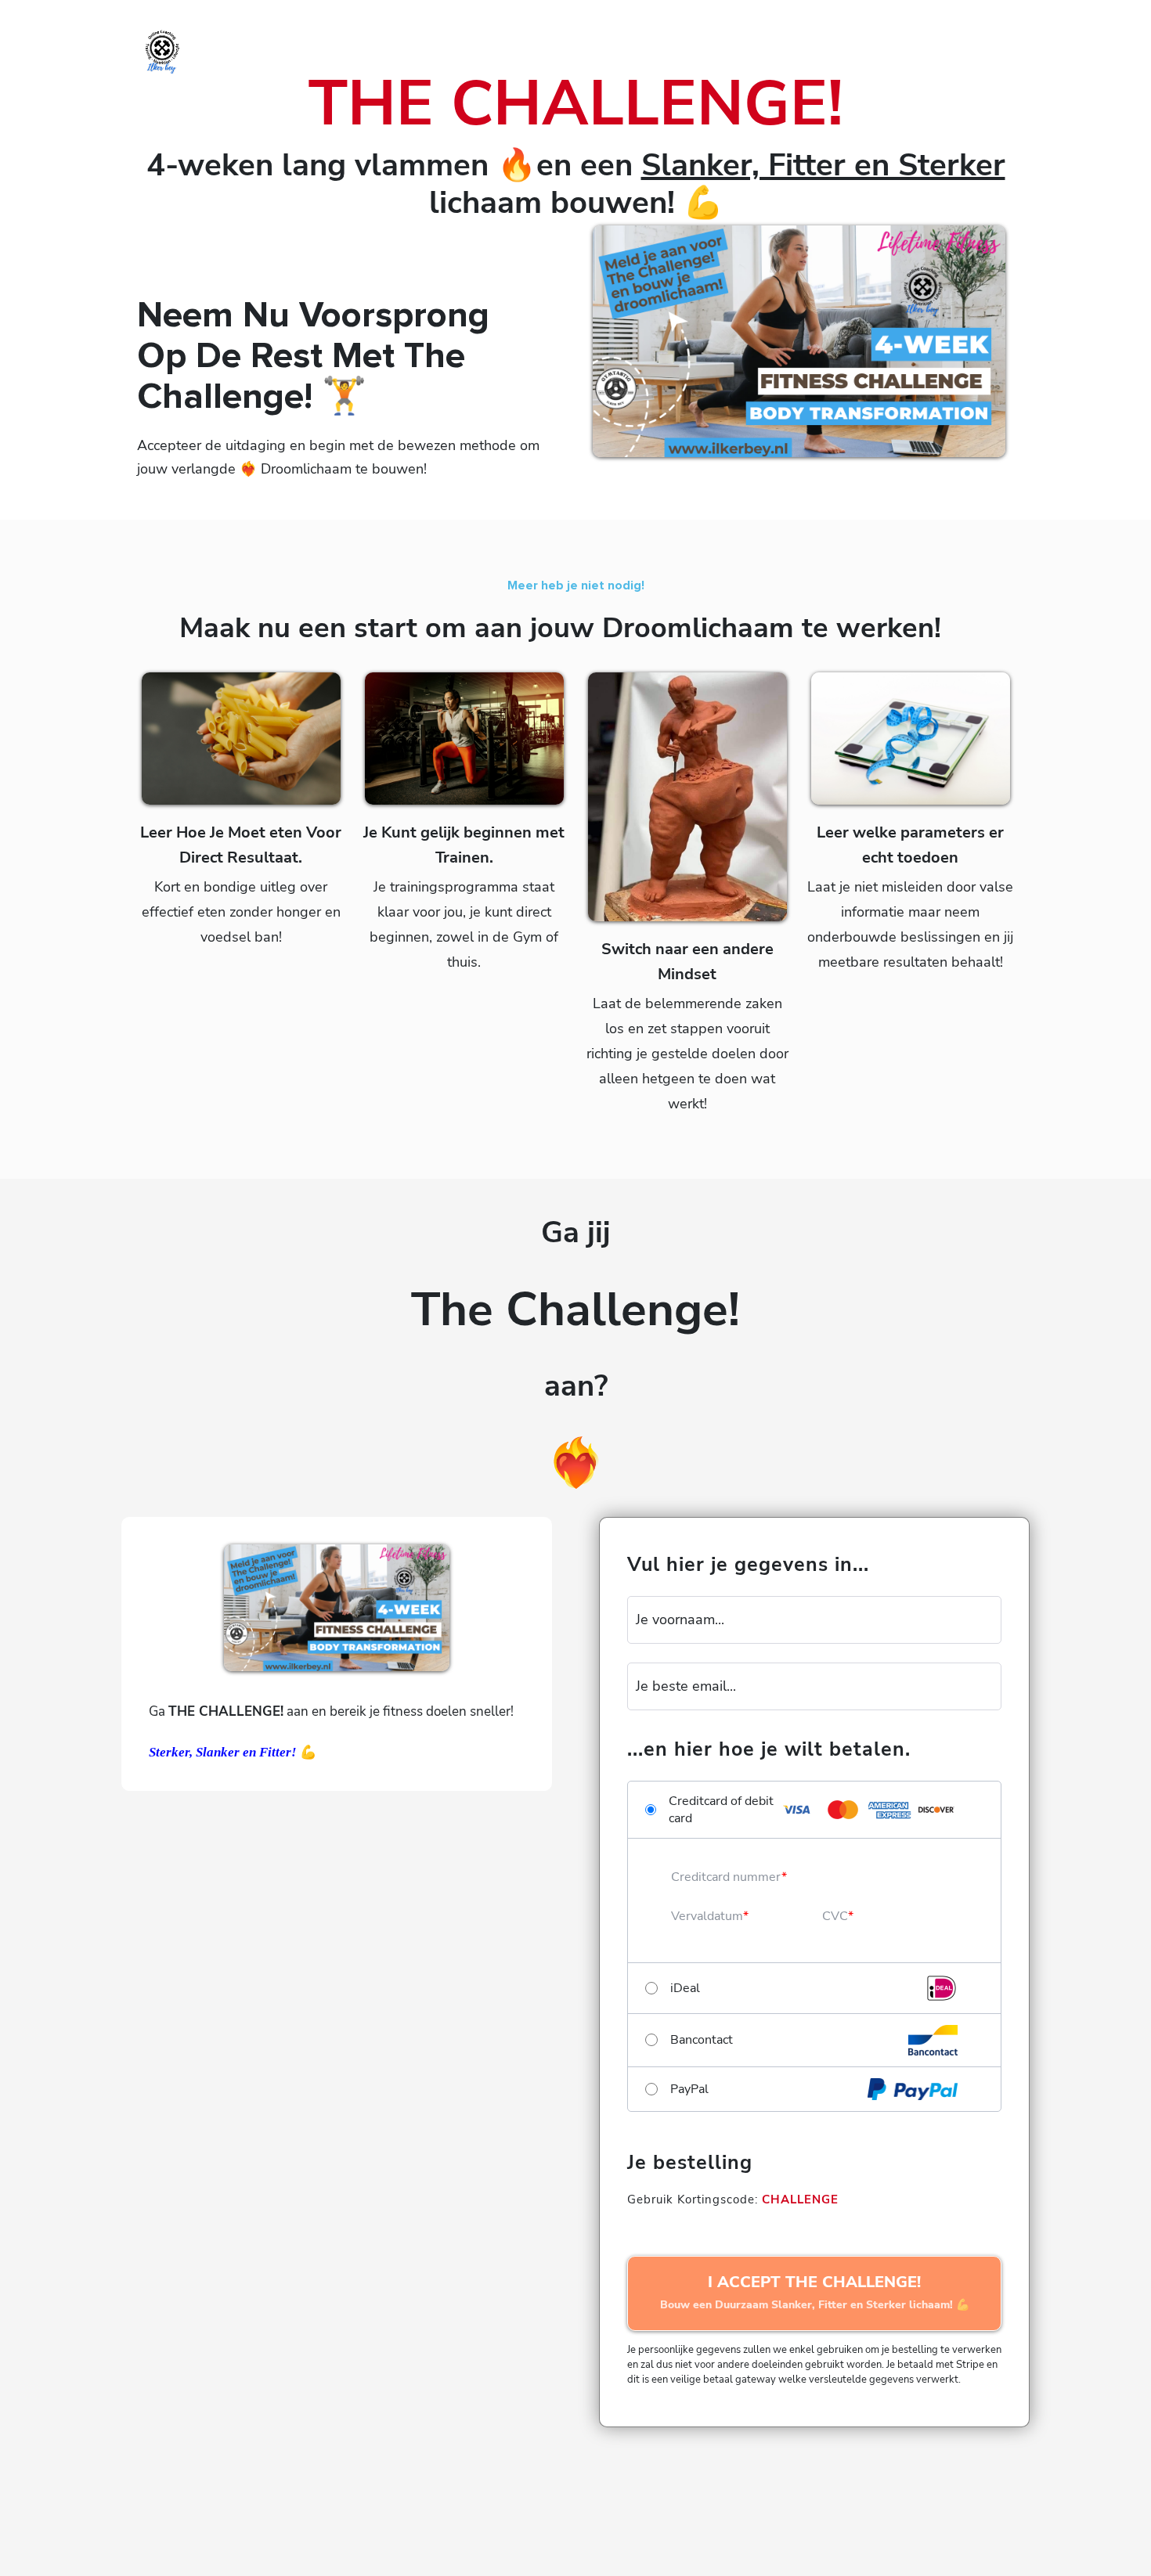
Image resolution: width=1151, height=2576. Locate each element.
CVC (835, 1916)
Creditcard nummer (726, 1877)
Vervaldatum (707, 1916)
